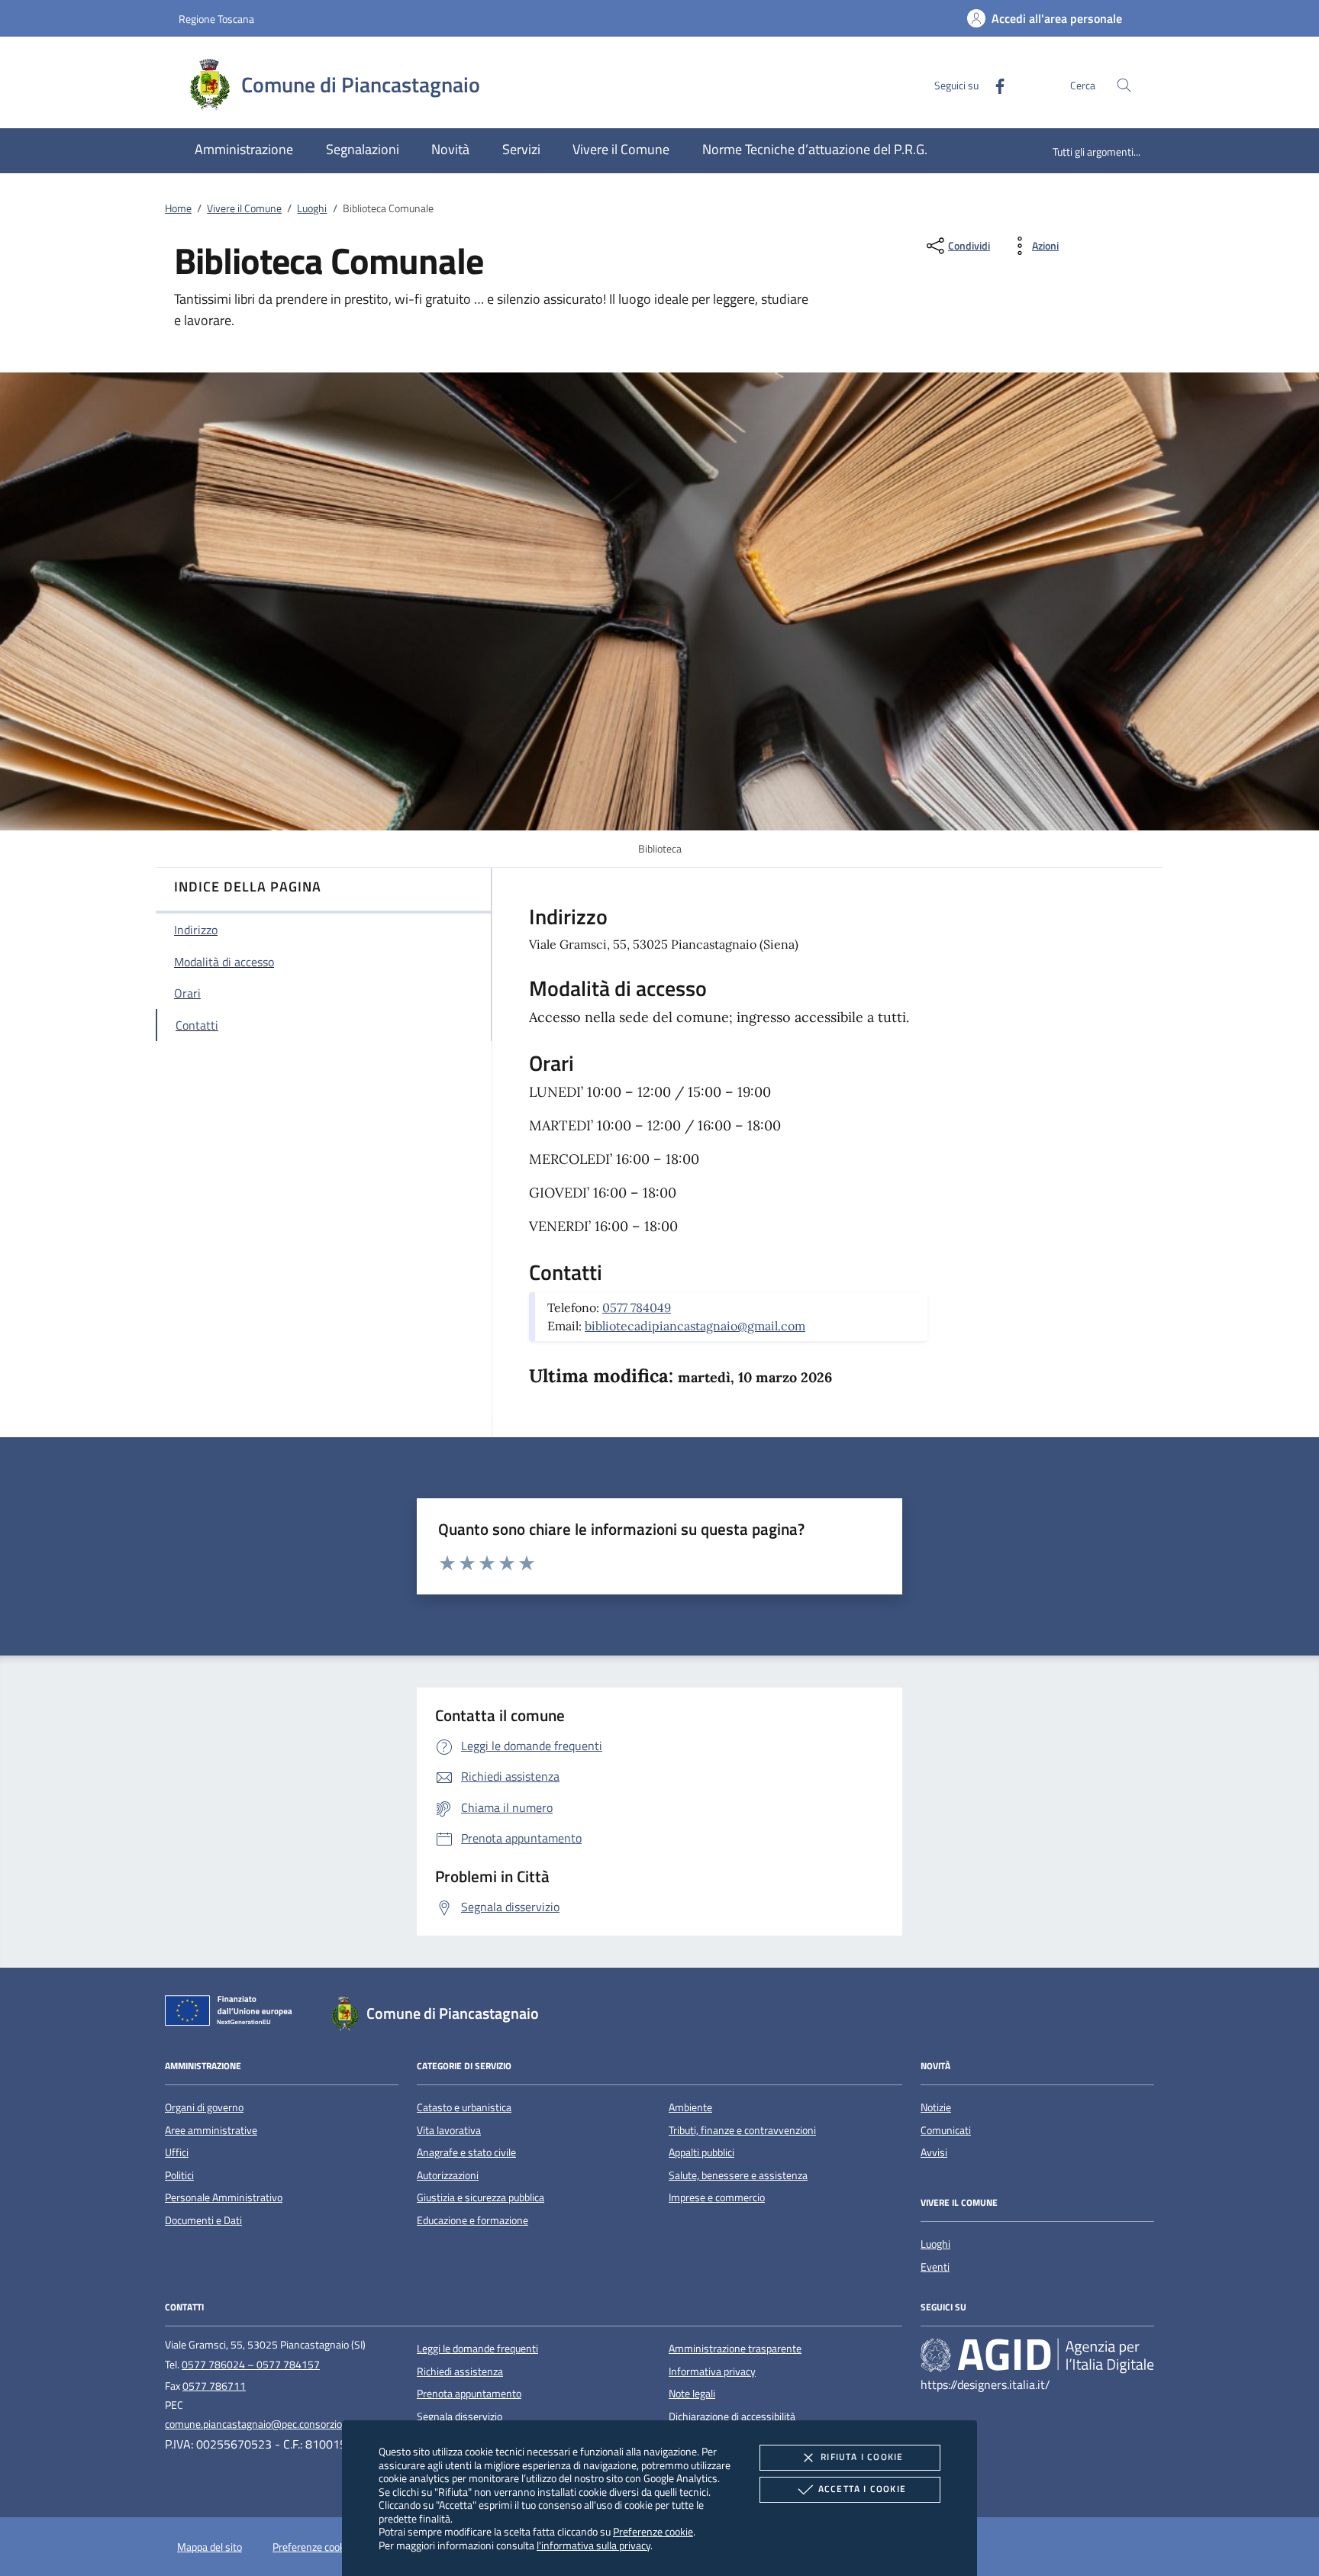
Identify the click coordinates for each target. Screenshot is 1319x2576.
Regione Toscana (216, 19)
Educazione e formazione (472, 2220)
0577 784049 (637, 1307)
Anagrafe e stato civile (466, 2152)
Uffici (177, 2152)
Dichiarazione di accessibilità (732, 2416)
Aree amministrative (211, 2130)
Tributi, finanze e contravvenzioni (742, 2130)
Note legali (692, 2394)
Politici (179, 2175)
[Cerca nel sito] (1124, 85)
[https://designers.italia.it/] (1037, 2355)
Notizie (936, 2107)
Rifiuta (862, 2457)
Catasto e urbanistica (464, 2107)
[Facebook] (994, 84)
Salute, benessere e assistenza (738, 2175)
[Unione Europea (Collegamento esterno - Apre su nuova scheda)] (233, 2013)
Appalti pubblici (701, 2152)
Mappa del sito (210, 2547)
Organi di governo (204, 2107)
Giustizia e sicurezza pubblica (481, 2197)
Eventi (935, 2267)
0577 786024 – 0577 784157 (251, 2365)
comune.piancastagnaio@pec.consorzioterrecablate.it (285, 2424)
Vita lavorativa (449, 2130)
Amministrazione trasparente (735, 2349)
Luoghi (312, 208)
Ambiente (690, 2107)
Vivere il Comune (244, 208)
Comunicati (946, 2130)
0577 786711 (214, 2386)
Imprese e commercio (717, 2197)
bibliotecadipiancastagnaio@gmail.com (695, 1326)
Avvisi (934, 2152)
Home (178, 208)
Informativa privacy (712, 2371)
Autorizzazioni (448, 2175)
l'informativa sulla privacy (593, 2545)
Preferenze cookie (653, 2531)
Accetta (862, 2489)
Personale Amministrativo (224, 2197)
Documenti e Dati (203, 2220)
